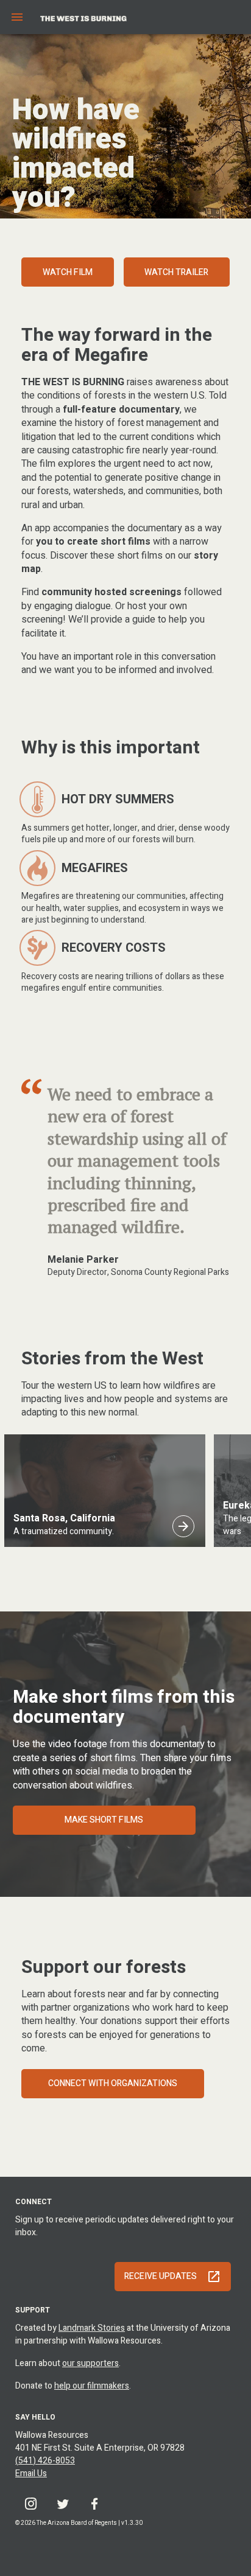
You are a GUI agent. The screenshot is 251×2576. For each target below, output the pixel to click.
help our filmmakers (92, 2386)
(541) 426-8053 (45, 2461)
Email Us (31, 2473)
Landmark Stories (92, 2328)
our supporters (90, 2363)
